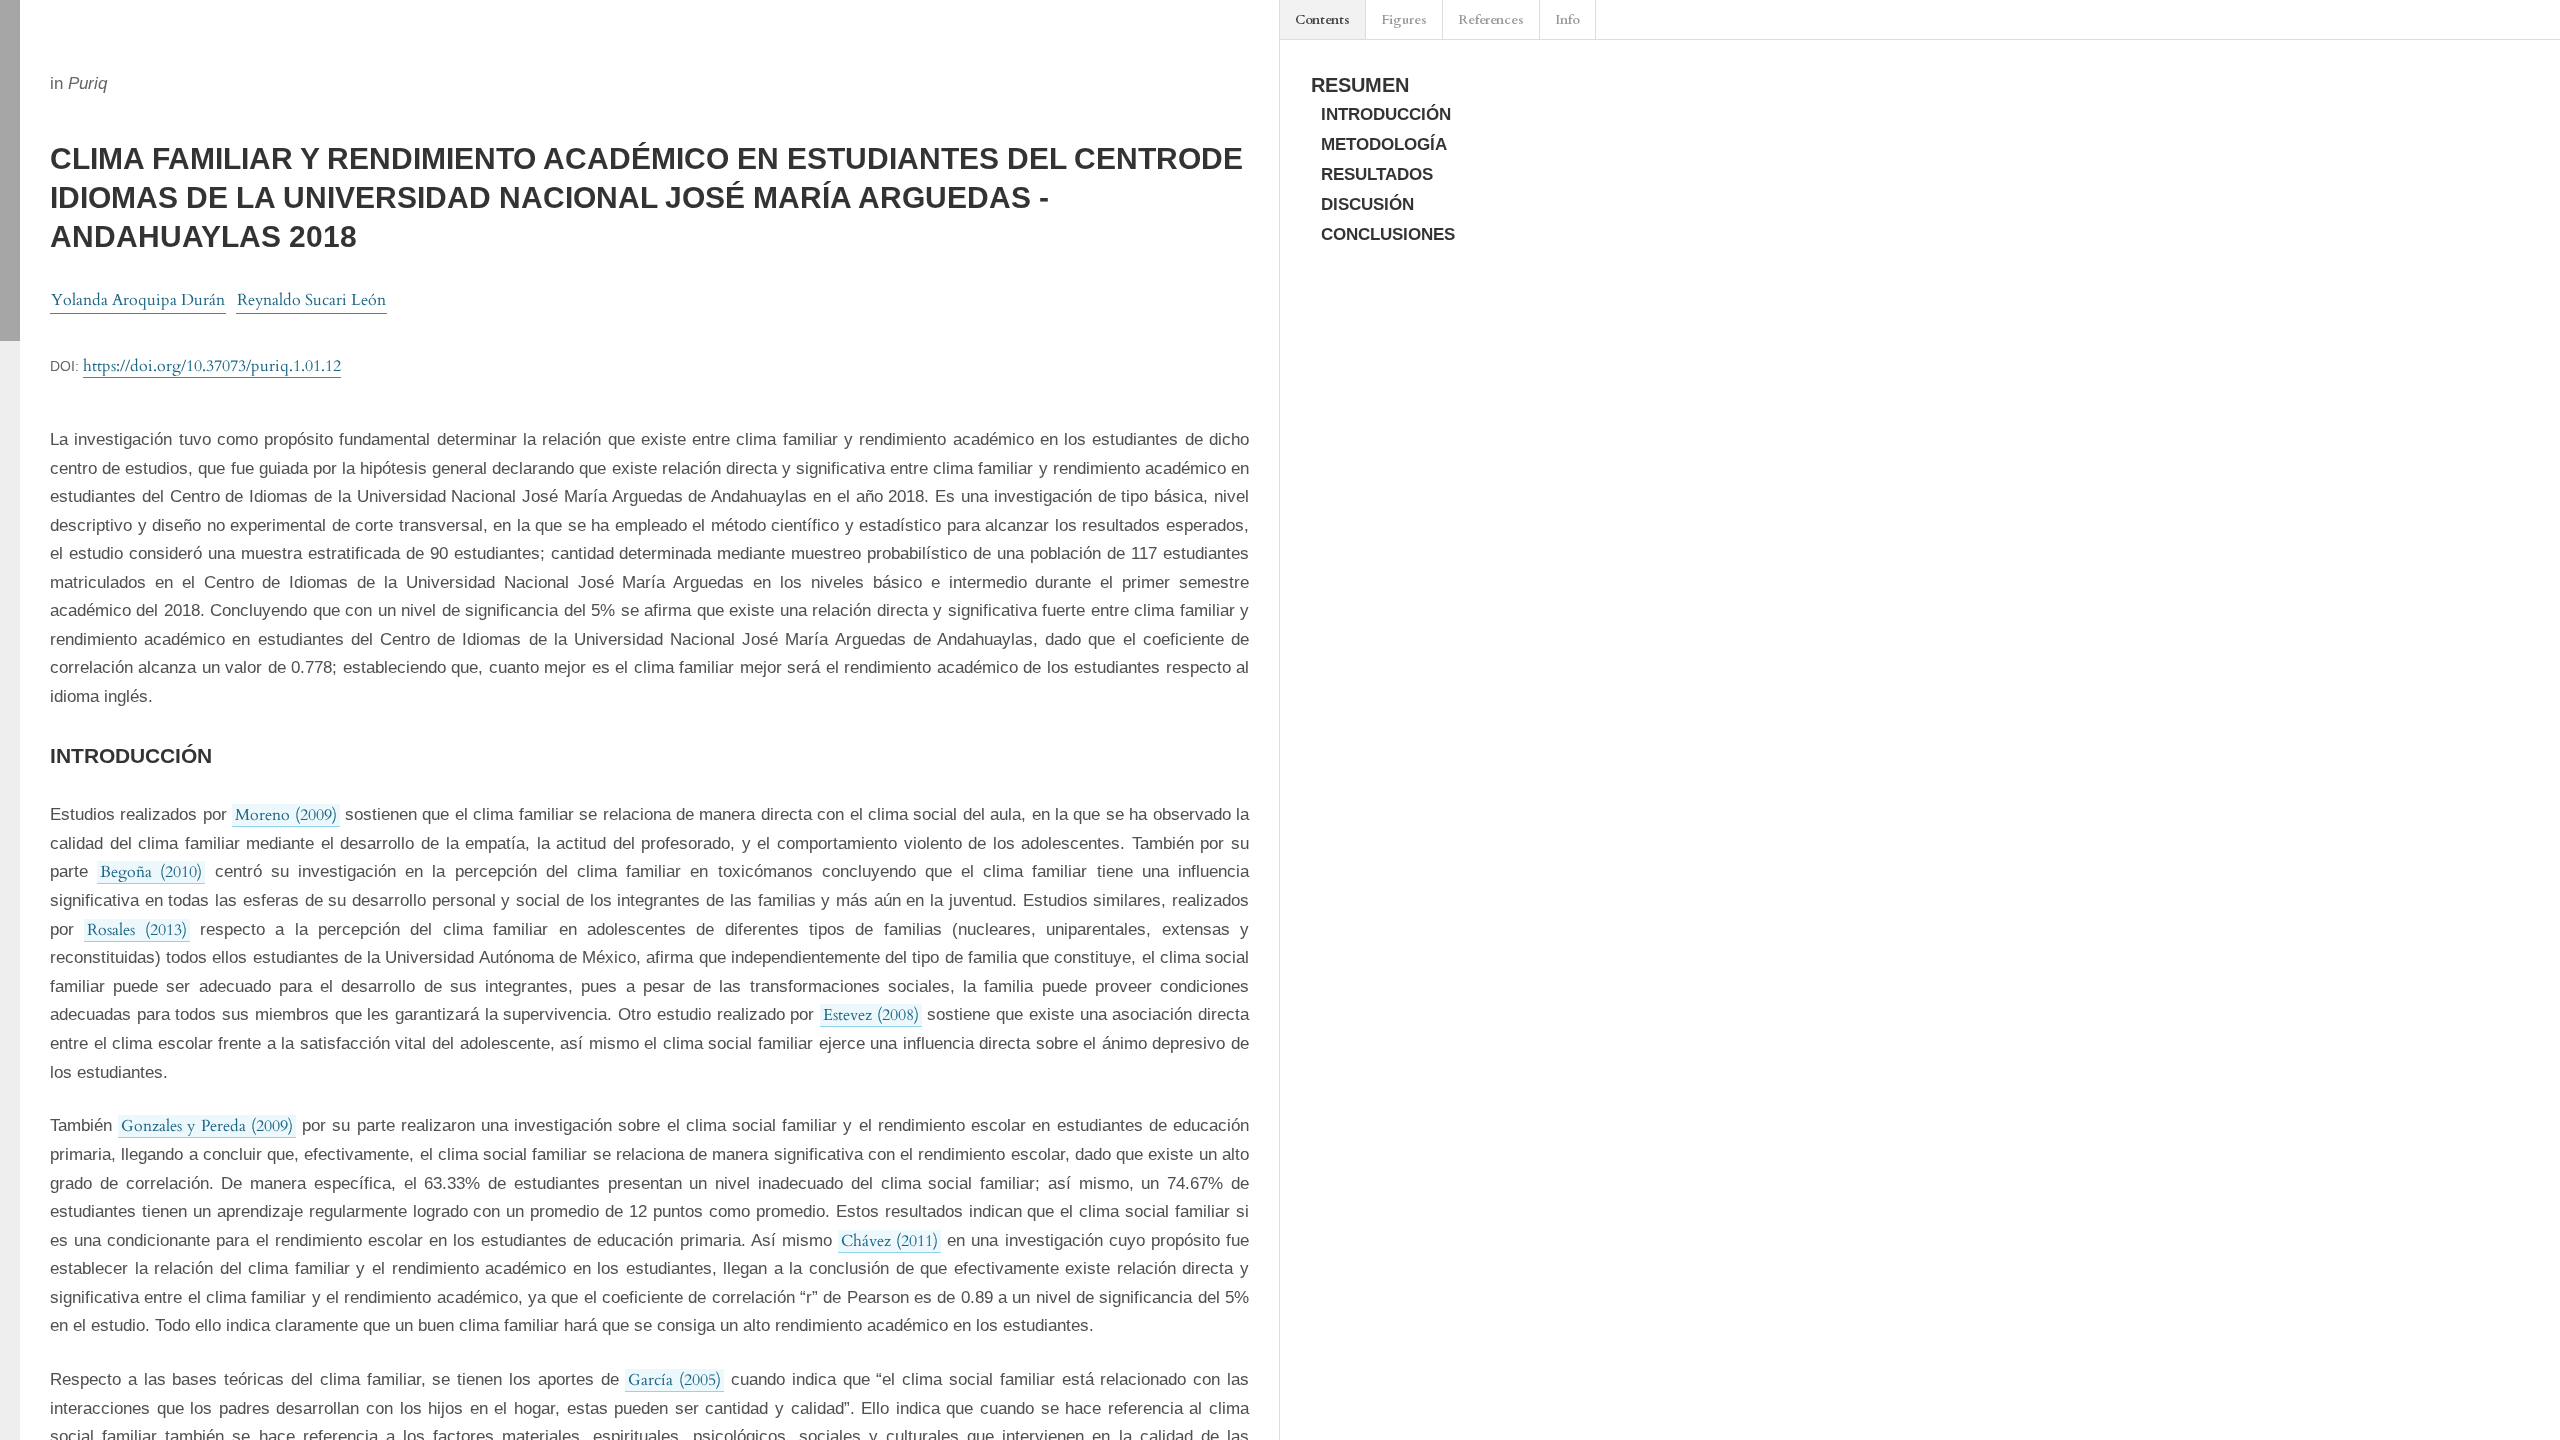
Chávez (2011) (889, 1241)
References (1491, 20)
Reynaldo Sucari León (311, 300)
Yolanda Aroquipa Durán (138, 300)
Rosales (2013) (136, 930)
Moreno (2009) (285, 815)
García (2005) (674, 1380)
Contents (1322, 20)
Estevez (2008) (871, 1015)
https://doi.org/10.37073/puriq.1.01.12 (212, 366)
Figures (1404, 20)
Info (1567, 20)
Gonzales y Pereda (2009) (207, 1126)
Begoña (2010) (151, 872)
